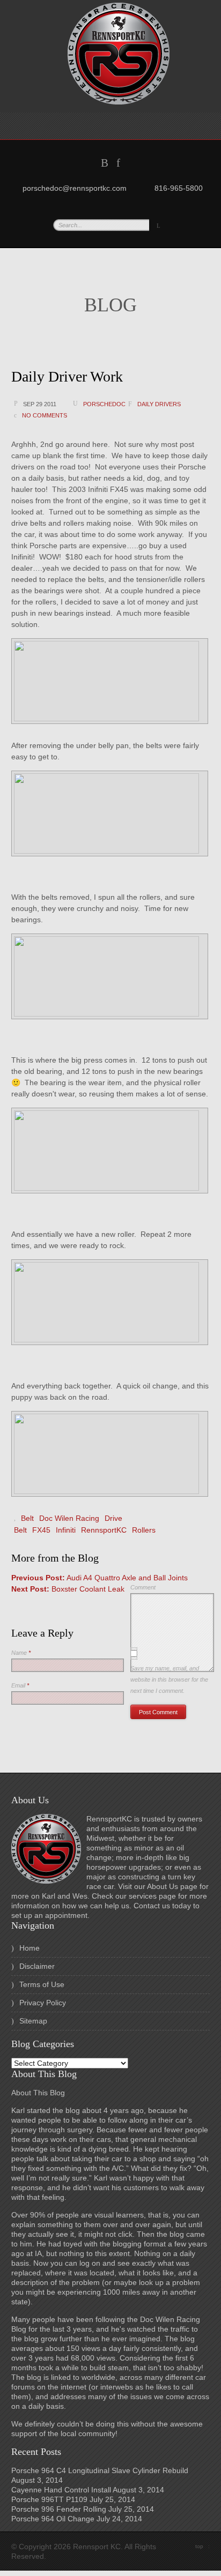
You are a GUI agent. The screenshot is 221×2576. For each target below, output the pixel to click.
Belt (27, 1518)
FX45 (41, 1530)
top (202, 2546)
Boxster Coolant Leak (68, 1589)
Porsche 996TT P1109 (49, 2499)
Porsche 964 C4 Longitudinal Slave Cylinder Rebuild (100, 2470)
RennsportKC (104, 1530)
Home (30, 1948)
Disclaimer (37, 1966)
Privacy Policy (43, 2003)
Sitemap (33, 2021)
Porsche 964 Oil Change (53, 2519)
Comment (143, 1587)
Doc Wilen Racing (69, 1518)
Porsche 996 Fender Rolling (59, 2509)
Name (21, 1653)
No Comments (45, 415)
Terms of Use (42, 1984)
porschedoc (104, 404)
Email (20, 1685)
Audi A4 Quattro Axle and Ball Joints (100, 1578)
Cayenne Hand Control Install (61, 2490)
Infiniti (66, 1530)
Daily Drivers (159, 404)
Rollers (144, 1530)
